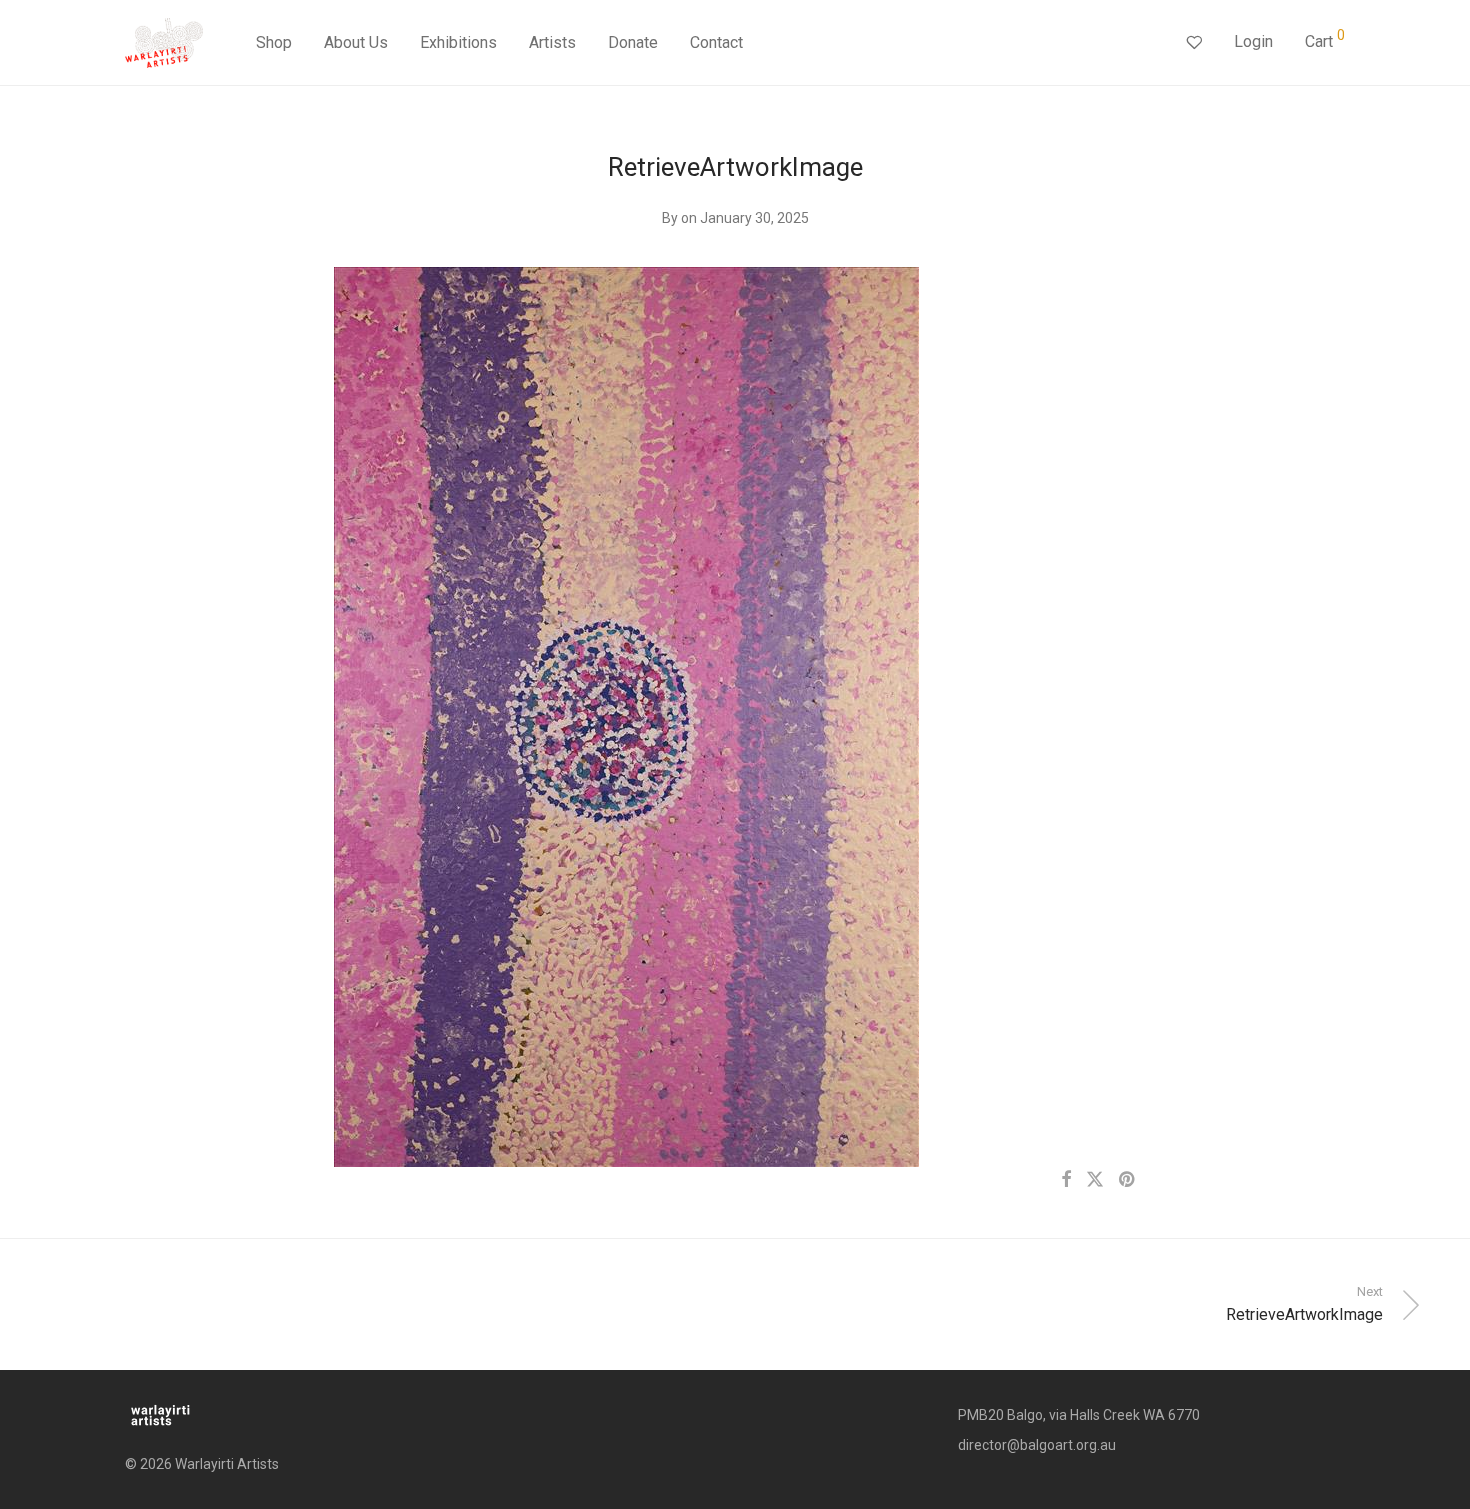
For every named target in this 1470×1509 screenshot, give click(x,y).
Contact (716, 42)
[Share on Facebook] (1066, 1180)
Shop (274, 42)
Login (1253, 41)
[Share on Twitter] (1095, 1180)
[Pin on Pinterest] (1128, 1180)
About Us (356, 42)
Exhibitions (458, 42)
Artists (552, 42)
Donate (633, 42)
